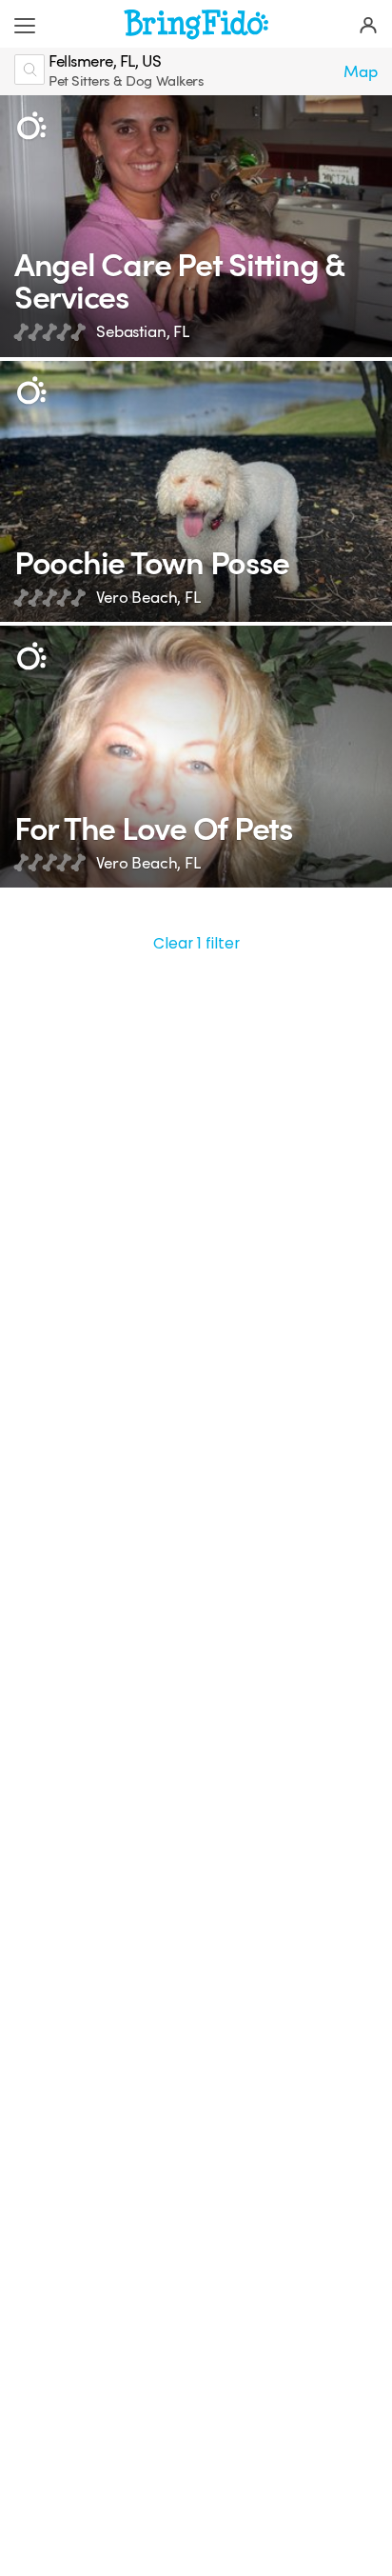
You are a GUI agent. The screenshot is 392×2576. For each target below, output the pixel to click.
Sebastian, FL (143, 332)
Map (361, 72)
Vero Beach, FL (148, 598)
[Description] (31, 126)
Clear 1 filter (196, 943)
